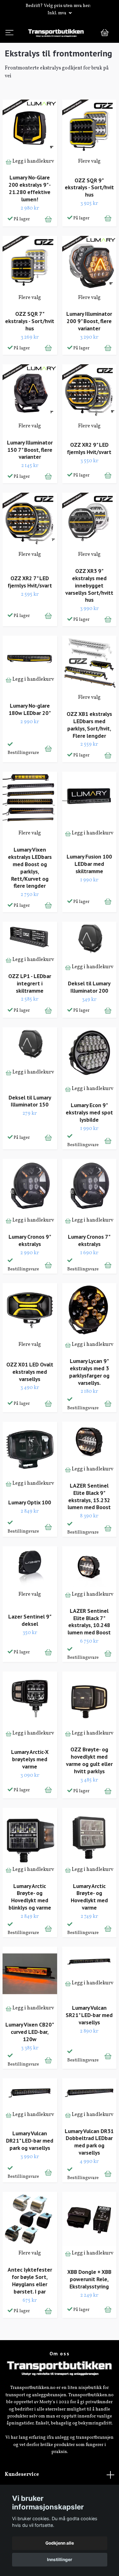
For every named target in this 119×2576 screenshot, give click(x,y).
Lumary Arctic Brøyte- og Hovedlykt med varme (89, 1922)
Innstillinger (60, 2560)
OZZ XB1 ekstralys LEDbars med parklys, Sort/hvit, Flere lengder (89, 750)
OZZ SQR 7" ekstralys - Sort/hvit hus (30, 346)
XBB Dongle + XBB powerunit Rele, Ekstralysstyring (89, 2304)
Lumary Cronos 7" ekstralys (89, 1265)
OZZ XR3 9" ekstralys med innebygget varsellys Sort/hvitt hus (89, 610)
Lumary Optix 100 (30, 1527)
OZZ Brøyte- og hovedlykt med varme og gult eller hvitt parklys (89, 1786)
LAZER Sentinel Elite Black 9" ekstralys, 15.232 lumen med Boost (89, 1522)
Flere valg (89, 186)
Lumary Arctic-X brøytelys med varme (30, 1784)
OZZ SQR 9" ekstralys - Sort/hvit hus (89, 213)
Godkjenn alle (60, 2543)
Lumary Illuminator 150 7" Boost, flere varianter (30, 475)
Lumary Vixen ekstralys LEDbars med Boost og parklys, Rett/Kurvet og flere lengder (30, 893)
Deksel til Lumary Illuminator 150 (30, 1126)
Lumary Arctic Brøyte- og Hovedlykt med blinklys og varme (30, 1922)
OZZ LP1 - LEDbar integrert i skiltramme (30, 1008)
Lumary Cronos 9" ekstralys (30, 1265)
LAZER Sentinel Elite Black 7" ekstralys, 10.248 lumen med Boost (89, 1647)
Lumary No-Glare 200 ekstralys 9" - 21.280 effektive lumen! (30, 214)
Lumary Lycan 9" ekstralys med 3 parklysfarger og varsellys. (89, 1397)
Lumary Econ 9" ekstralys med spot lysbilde (89, 1137)
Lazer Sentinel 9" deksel (30, 1645)
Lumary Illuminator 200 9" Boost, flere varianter (89, 346)
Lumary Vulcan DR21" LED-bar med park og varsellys (30, 2166)
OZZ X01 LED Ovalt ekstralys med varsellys (30, 1397)
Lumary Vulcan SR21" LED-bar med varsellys (89, 2040)
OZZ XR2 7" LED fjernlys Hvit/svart (30, 607)
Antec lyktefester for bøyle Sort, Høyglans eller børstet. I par (30, 2306)
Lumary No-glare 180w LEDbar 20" (30, 734)
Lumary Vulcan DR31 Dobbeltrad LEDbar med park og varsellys (89, 2167)
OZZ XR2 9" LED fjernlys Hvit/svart (89, 474)
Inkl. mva (57, 13)
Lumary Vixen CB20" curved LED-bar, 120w (30, 2057)
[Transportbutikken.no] (60, 45)
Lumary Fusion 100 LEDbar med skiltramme (89, 889)
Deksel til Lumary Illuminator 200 (89, 1012)
